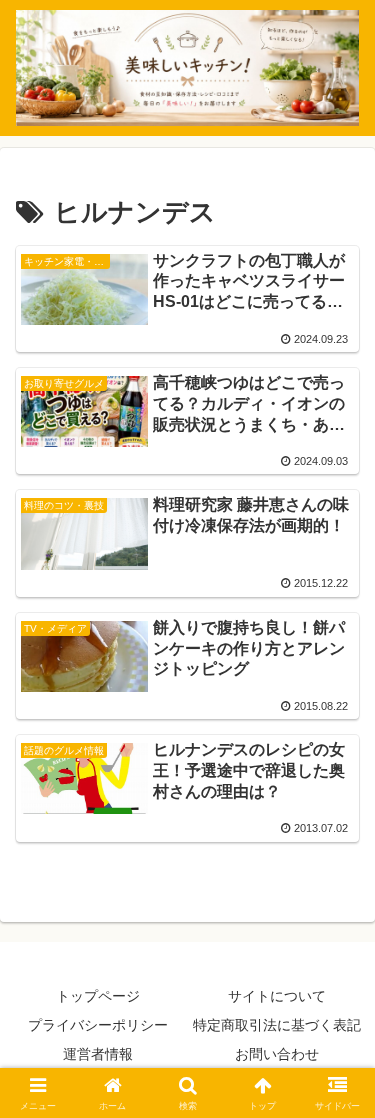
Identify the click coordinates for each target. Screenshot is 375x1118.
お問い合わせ (277, 1054)
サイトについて (277, 996)
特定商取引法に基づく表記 (277, 1025)
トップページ (98, 996)
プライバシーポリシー (98, 1025)
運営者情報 (98, 1054)
